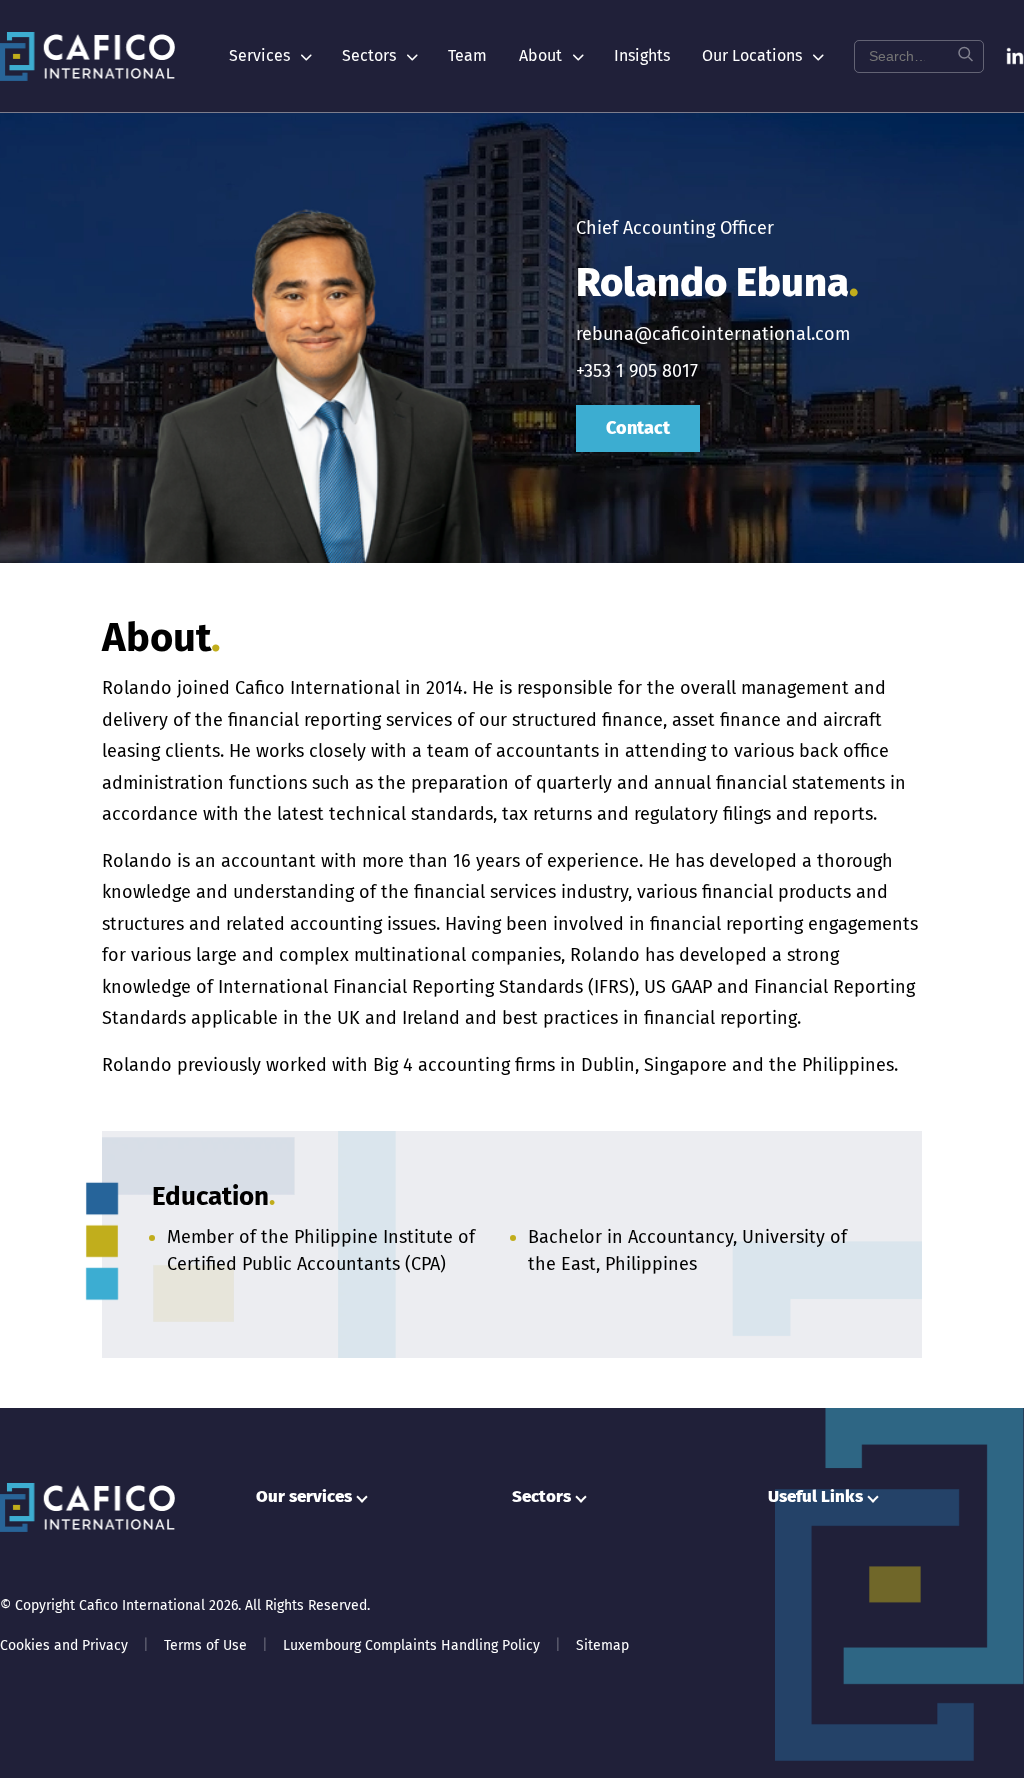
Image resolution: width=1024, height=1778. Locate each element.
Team (467, 55)
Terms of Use (205, 1645)
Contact (638, 428)
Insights (642, 55)
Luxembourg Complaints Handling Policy (411, 1645)
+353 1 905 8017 (637, 371)
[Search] (965, 56)
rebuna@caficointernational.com (713, 334)
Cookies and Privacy (64, 1645)
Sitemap (602, 1645)
